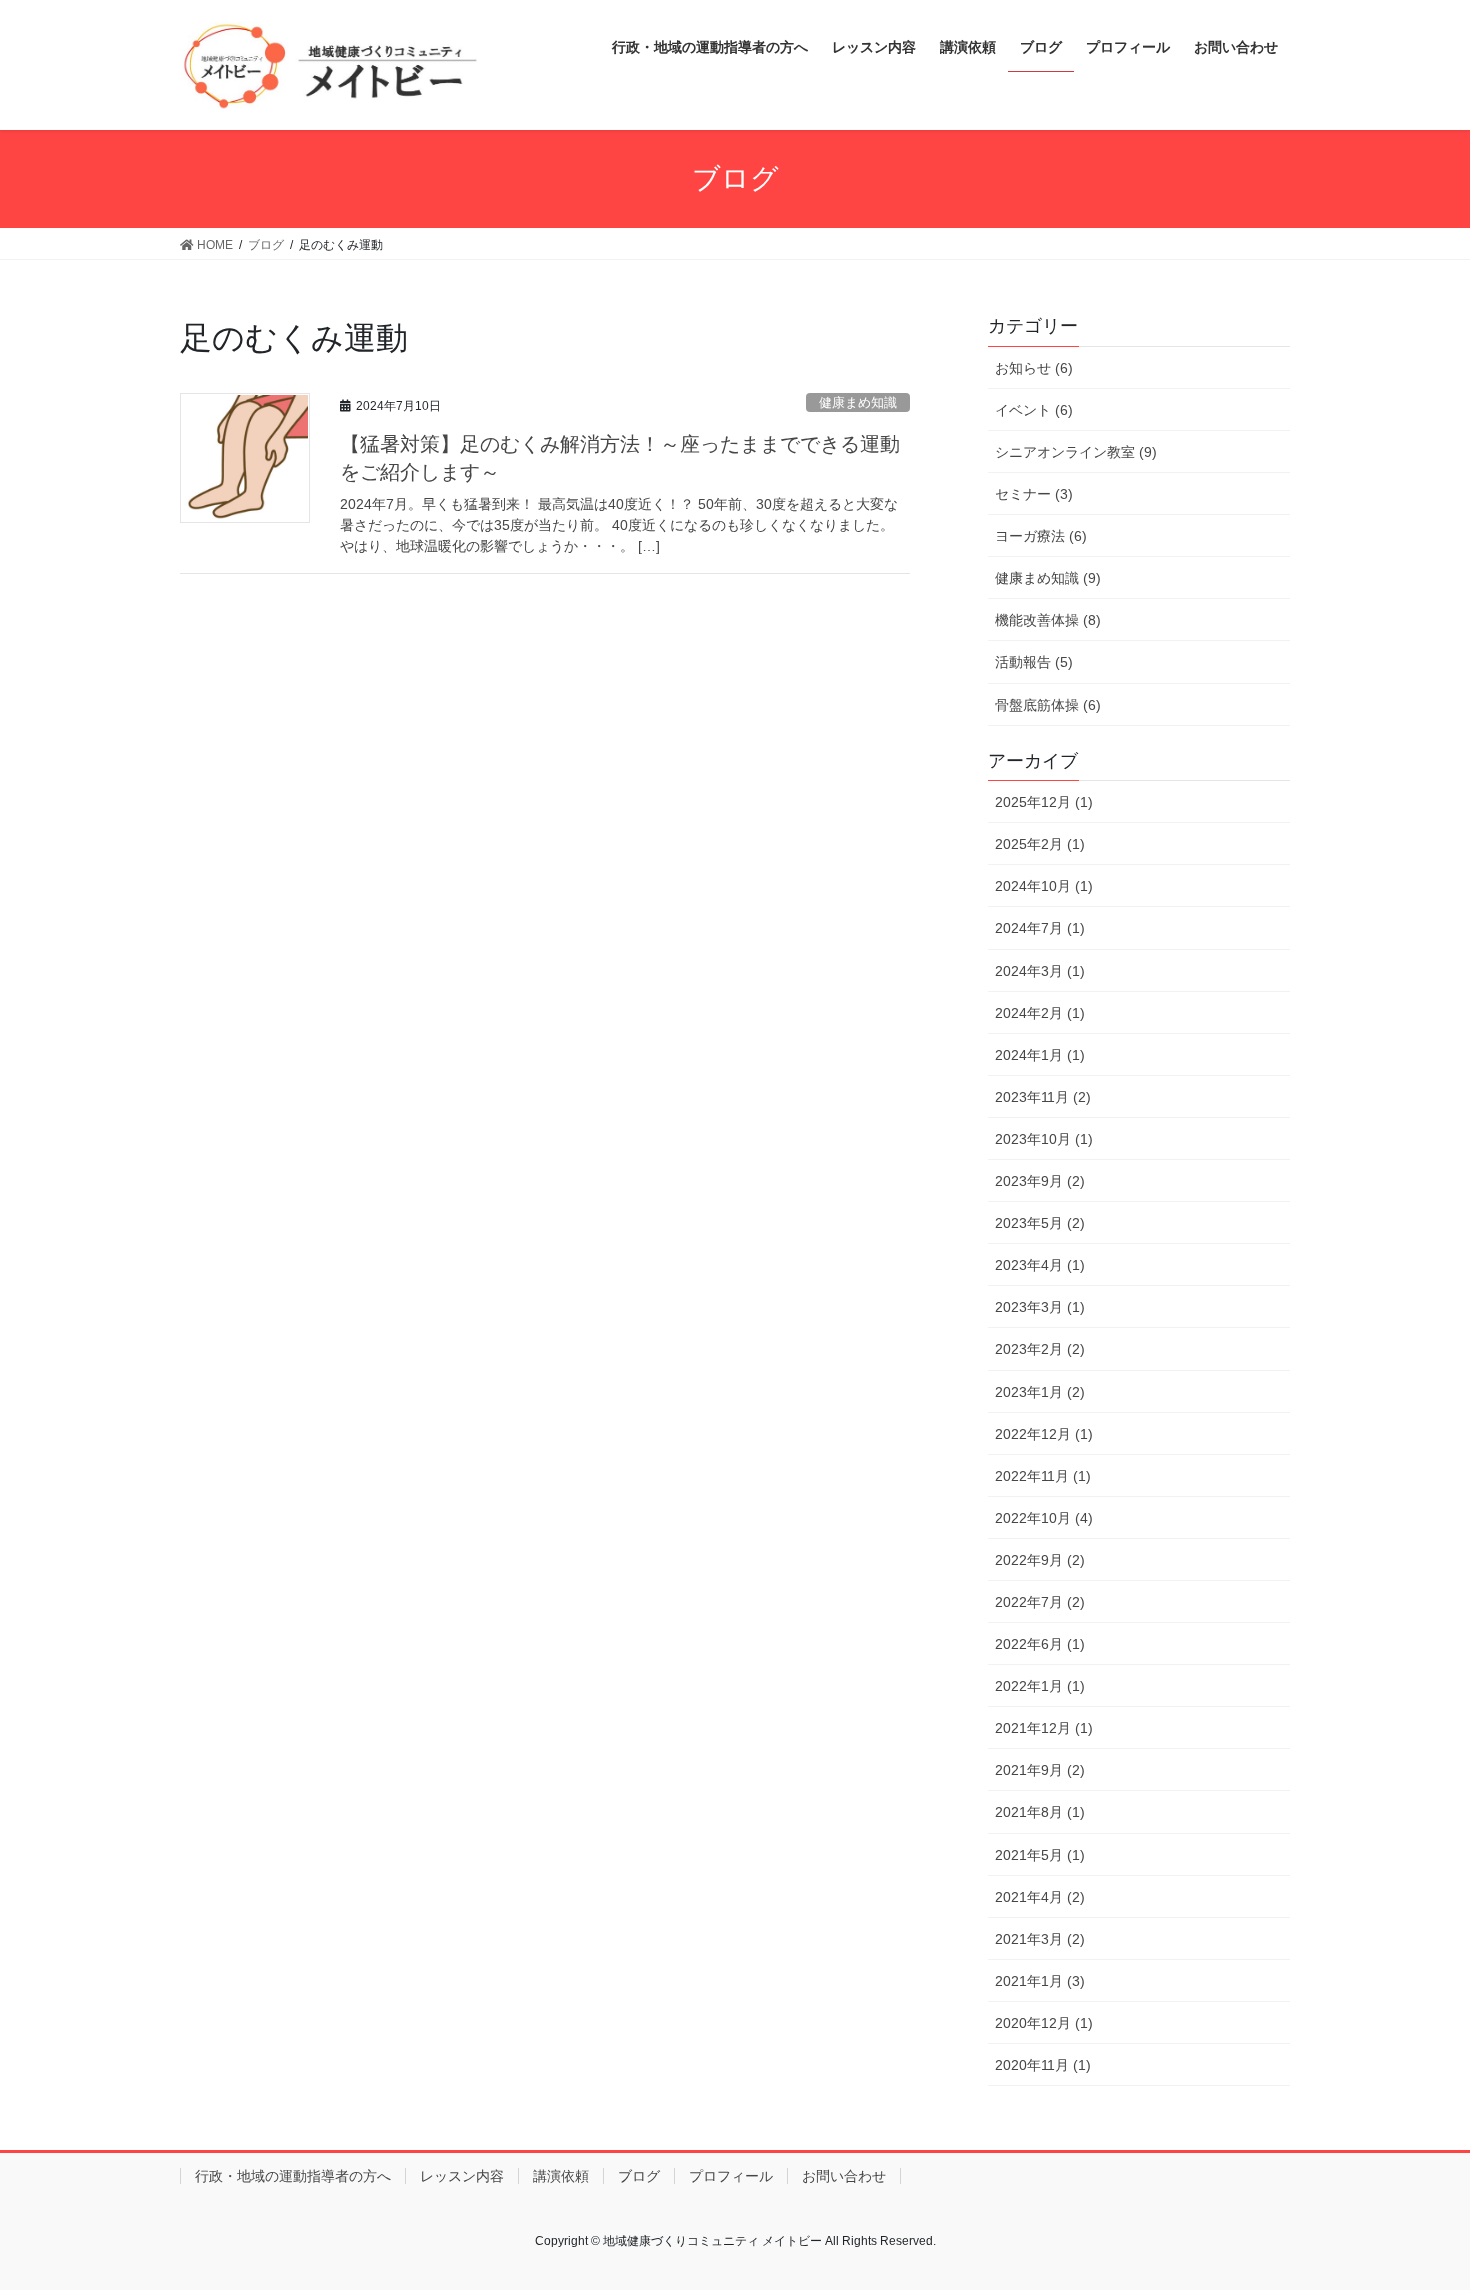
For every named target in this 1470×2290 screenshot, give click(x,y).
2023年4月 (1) (1040, 1265)
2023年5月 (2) (1040, 1223)
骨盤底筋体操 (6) (1048, 705)
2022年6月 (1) (1040, 1644)
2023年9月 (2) (1040, 1181)
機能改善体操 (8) (1048, 620)
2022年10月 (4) (1044, 1518)
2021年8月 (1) (1040, 1812)
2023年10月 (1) (1044, 1139)
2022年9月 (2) (1040, 1560)
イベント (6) (1034, 410)
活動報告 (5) (1034, 662)
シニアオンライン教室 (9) (1076, 452)
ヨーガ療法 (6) (1041, 536)
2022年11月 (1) (1043, 1476)
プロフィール (731, 2176)
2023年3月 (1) (1040, 1307)
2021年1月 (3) (1040, 1981)
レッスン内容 (462, 2176)
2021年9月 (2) (1040, 1770)
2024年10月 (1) (1044, 886)
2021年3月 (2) (1040, 1939)
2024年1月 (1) (1040, 1055)
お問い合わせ (844, 2176)
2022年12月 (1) (1044, 1434)
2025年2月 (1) (1040, 844)
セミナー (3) (1034, 494)
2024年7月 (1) (1040, 928)
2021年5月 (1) (1040, 1855)
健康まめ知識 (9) (1048, 578)
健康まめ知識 (858, 402)
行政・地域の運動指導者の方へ (293, 2176)
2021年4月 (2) (1040, 1897)
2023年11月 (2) (1043, 1097)
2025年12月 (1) (1044, 802)
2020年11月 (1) (1043, 2065)
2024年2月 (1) (1040, 1013)
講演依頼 (561, 2176)
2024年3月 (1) (1040, 971)
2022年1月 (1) (1040, 1686)
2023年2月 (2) (1040, 1349)
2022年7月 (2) (1040, 1602)
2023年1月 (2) (1040, 1392)
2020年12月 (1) (1044, 2023)
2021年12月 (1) (1044, 1728)
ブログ (639, 2176)
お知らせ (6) (1034, 368)
